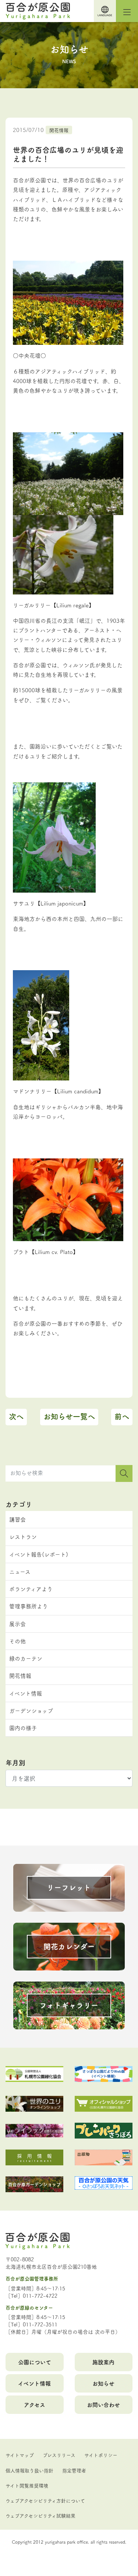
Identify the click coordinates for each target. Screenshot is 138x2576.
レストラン (23, 1537)
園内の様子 (23, 1728)
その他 (17, 1641)
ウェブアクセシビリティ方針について (45, 2500)
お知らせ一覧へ (69, 1416)
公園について (35, 2362)
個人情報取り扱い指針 (29, 2470)
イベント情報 (26, 1693)
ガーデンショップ (31, 1710)
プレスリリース (59, 2455)
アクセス (35, 2404)
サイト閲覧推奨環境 (27, 2485)
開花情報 (59, 130)
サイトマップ (20, 2455)
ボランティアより (31, 1589)
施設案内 (103, 2362)
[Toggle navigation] (127, 11)
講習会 (17, 1519)
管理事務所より (29, 1606)
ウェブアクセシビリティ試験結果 (40, 2515)
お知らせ (103, 2383)
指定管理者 (74, 2470)
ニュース (20, 1571)
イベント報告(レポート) (39, 1554)
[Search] (124, 1473)
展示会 (17, 1624)
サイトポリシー (101, 2455)
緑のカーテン (26, 1658)
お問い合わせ (103, 2404)
